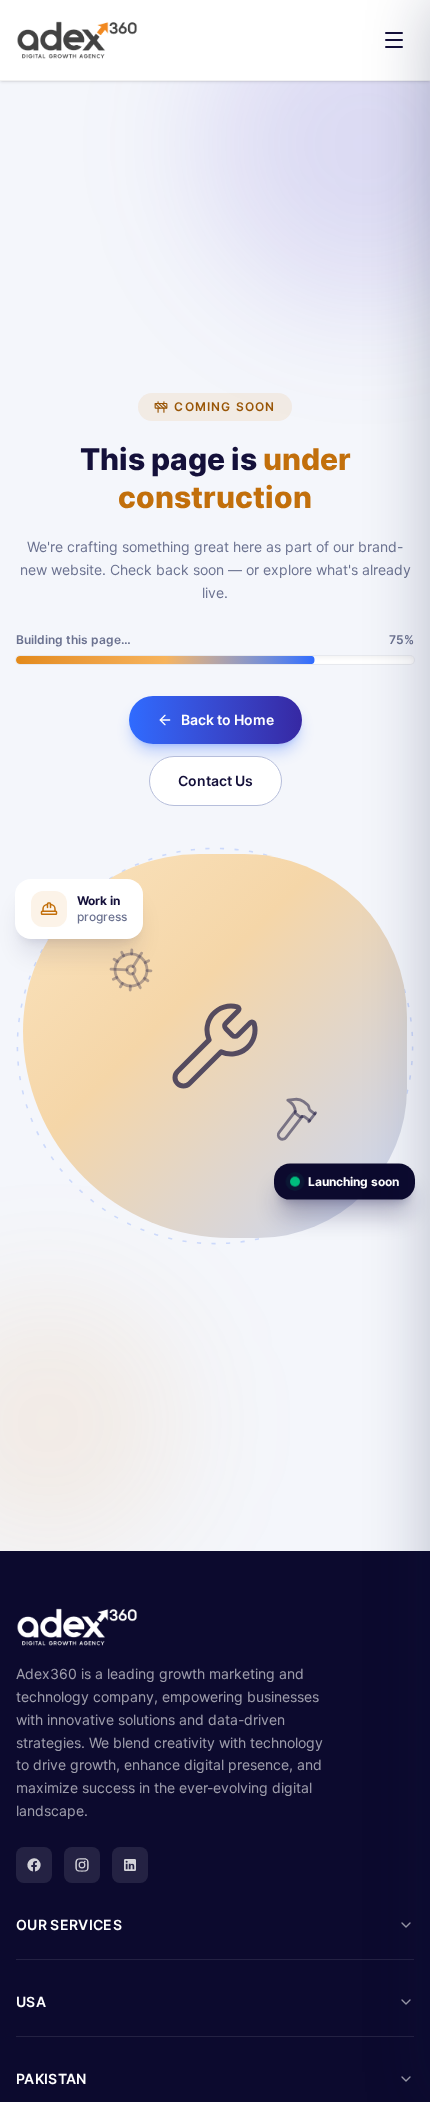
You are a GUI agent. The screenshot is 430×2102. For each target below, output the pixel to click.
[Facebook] (34, 1865)
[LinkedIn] (130, 1865)
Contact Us (215, 780)
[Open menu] (394, 40)
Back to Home (227, 719)
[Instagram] (82, 1865)
